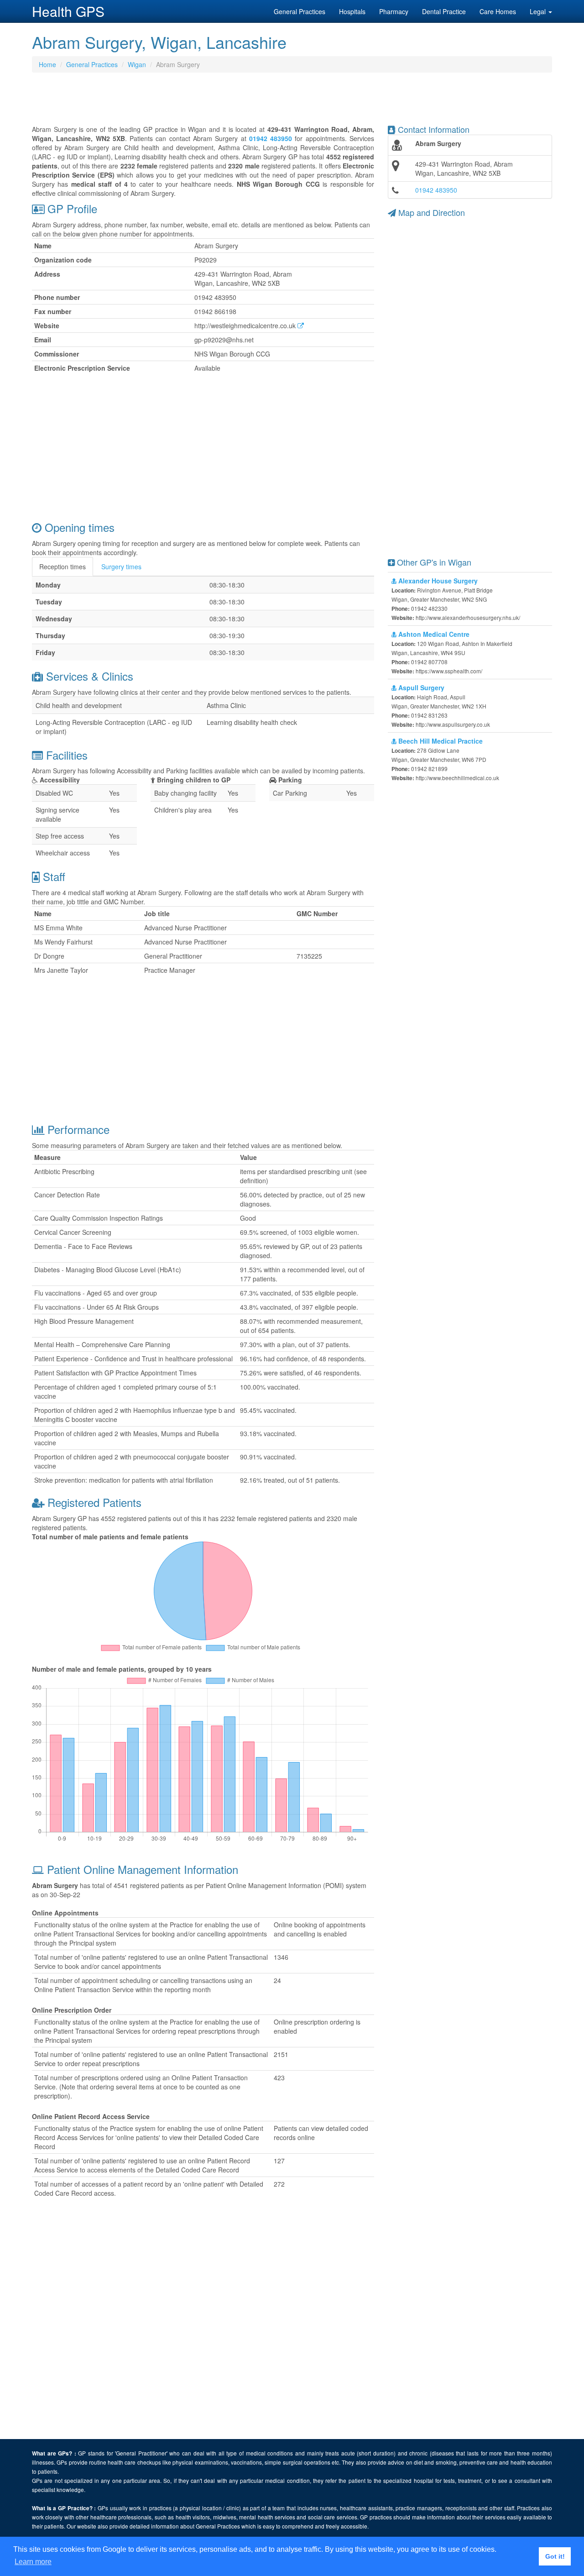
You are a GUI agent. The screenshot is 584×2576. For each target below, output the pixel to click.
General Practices (300, 11)
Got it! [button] (555, 2556)
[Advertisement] (292, 102)
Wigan (137, 64)
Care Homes (498, 11)
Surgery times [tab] (121, 567)
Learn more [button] (33, 2562)
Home (47, 64)
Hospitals (352, 11)
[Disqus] (203, 2323)
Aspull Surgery (420, 687)
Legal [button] (539, 11)
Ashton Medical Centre (433, 634)
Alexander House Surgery (437, 581)
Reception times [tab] (63, 567)
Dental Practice (444, 11)
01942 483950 (436, 190)
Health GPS (68, 11)
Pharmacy (394, 11)
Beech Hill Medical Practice (440, 741)
